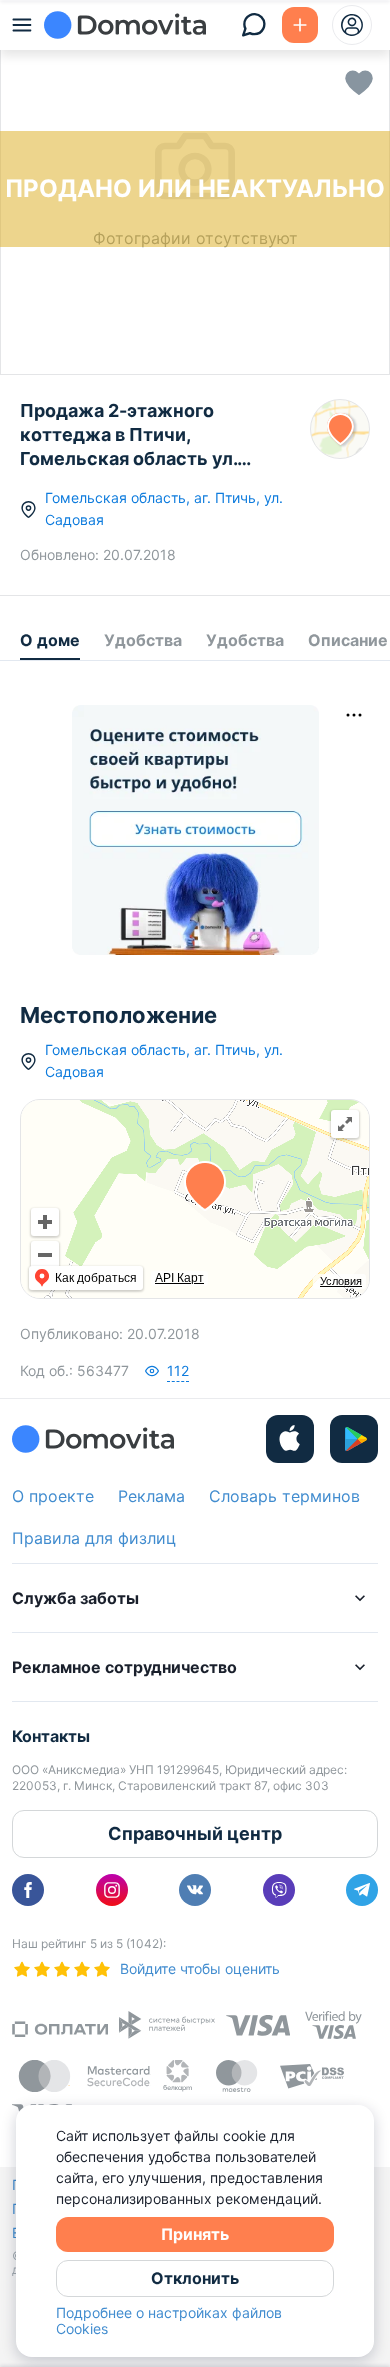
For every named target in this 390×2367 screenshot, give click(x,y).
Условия (341, 1281)
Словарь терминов (284, 1496)
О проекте (53, 1496)
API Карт (179, 1278)
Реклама (151, 1496)
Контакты (51, 1736)
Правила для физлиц (94, 1538)
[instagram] (112, 1890)
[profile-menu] (352, 25)
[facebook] (28, 1890)
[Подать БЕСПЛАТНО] (300, 25)
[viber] (279, 1890)
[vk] (195, 1890)
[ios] (290, 1439)
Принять (195, 2234)
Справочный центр (195, 1833)
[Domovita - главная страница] (125, 25)
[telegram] (362, 1890)
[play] (354, 1439)
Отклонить (195, 2278)
